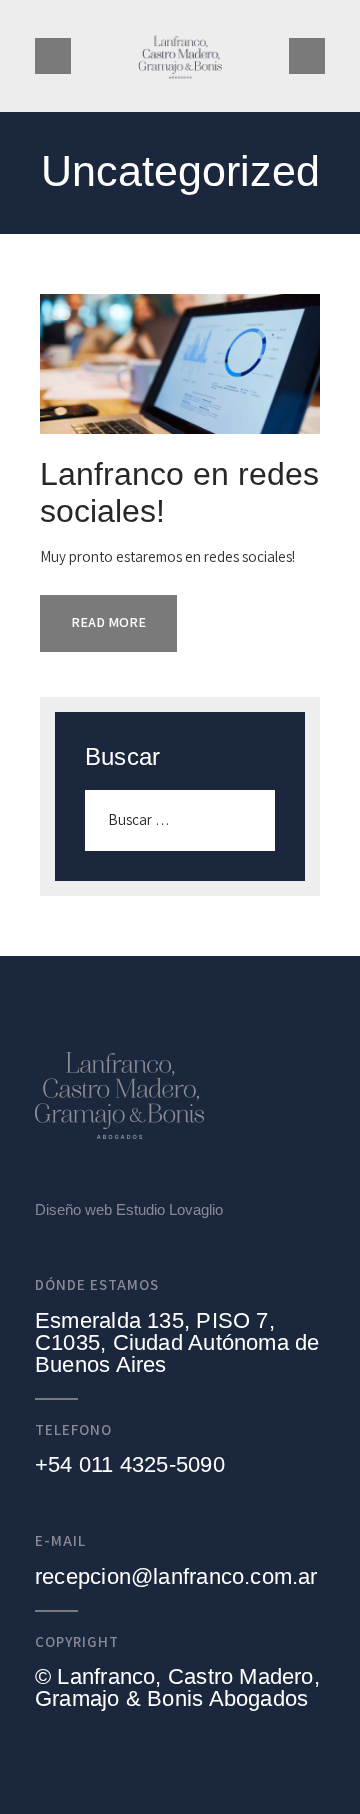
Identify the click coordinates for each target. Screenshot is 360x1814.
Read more (108, 622)
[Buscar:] (180, 819)
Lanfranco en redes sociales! (179, 493)
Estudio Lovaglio (169, 1209)
